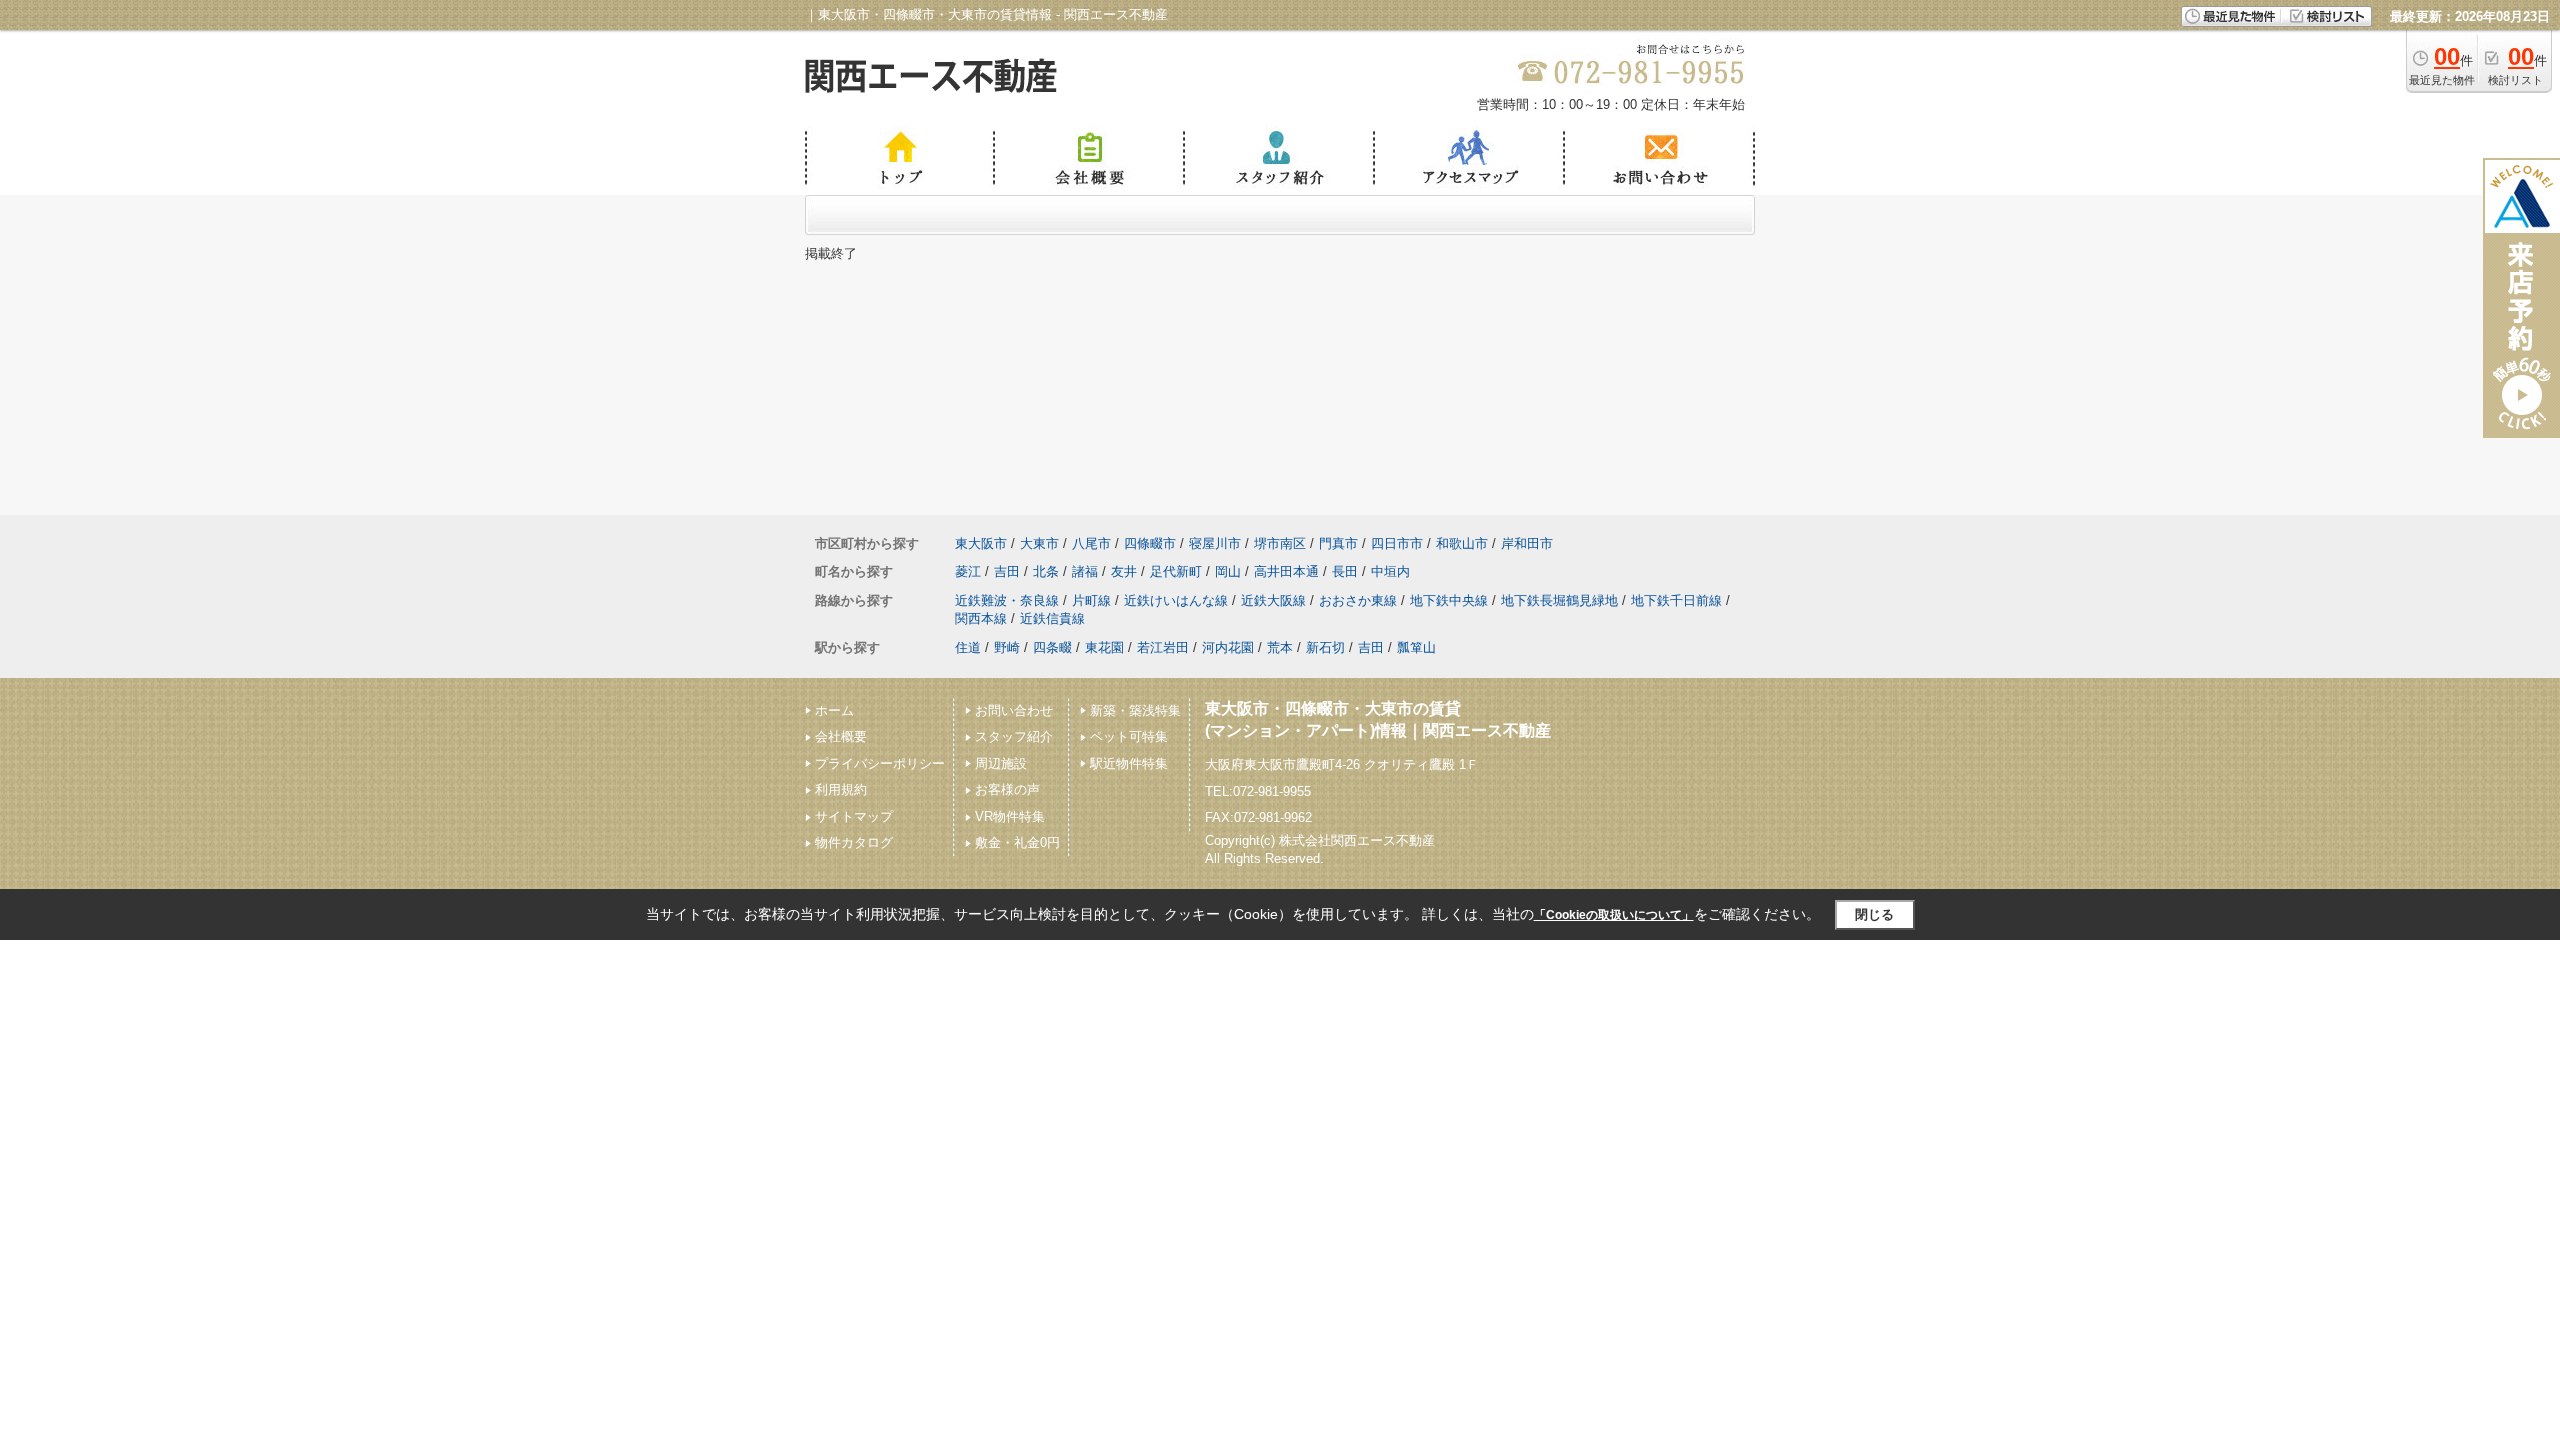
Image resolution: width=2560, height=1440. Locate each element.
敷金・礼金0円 (1017, 842)
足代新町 (1176, 571)
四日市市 (1397, 543)
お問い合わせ (1014, 710)
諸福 (1085, 571)
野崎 (1007, 647)
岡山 (1228, 571)
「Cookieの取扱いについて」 (1614, 915)
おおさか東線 (1358, 600)
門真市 (1338, 543)
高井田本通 (1286, 571)
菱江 (968, 571)
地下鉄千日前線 (1676, 600)
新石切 (1325, 647)
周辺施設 (1001, 763)
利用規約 (841, 789)
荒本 (1280, 647)
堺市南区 (1280, 543)
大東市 (1039, 543)
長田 (1345, 571)
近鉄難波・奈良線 (1007, 600)
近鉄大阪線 (1273, 600)
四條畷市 (1150, 543)
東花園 (1104, 647)
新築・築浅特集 (1135, 710)
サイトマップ (854, 816)
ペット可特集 (1129, 736)
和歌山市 (1462, 543)
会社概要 (841, 736)
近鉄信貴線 (1052, 618)
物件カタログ (854, 842)
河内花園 (1228, 647)
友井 (1124, 571)
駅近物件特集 (1129, 763)
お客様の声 (1007, 789)
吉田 (1007, 571)
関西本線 (981, 618)
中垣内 (1390, 571)
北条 (1046, 571)
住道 (968, 647)
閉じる (1874, 914)
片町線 (1091, 600)
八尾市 (1091, 543)
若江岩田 (1163, 647)
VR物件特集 (1010, 816)
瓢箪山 (1416, 647)
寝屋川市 (1215, 543)
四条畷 (1052, 647)
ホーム (834, 710)
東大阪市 (981, 543)
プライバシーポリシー (880, 763)
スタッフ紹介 (1014, 736)
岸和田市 (1527, 543)
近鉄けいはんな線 (1176, 600)
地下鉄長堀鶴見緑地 (1559, 600)
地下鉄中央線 (1449, 600)
